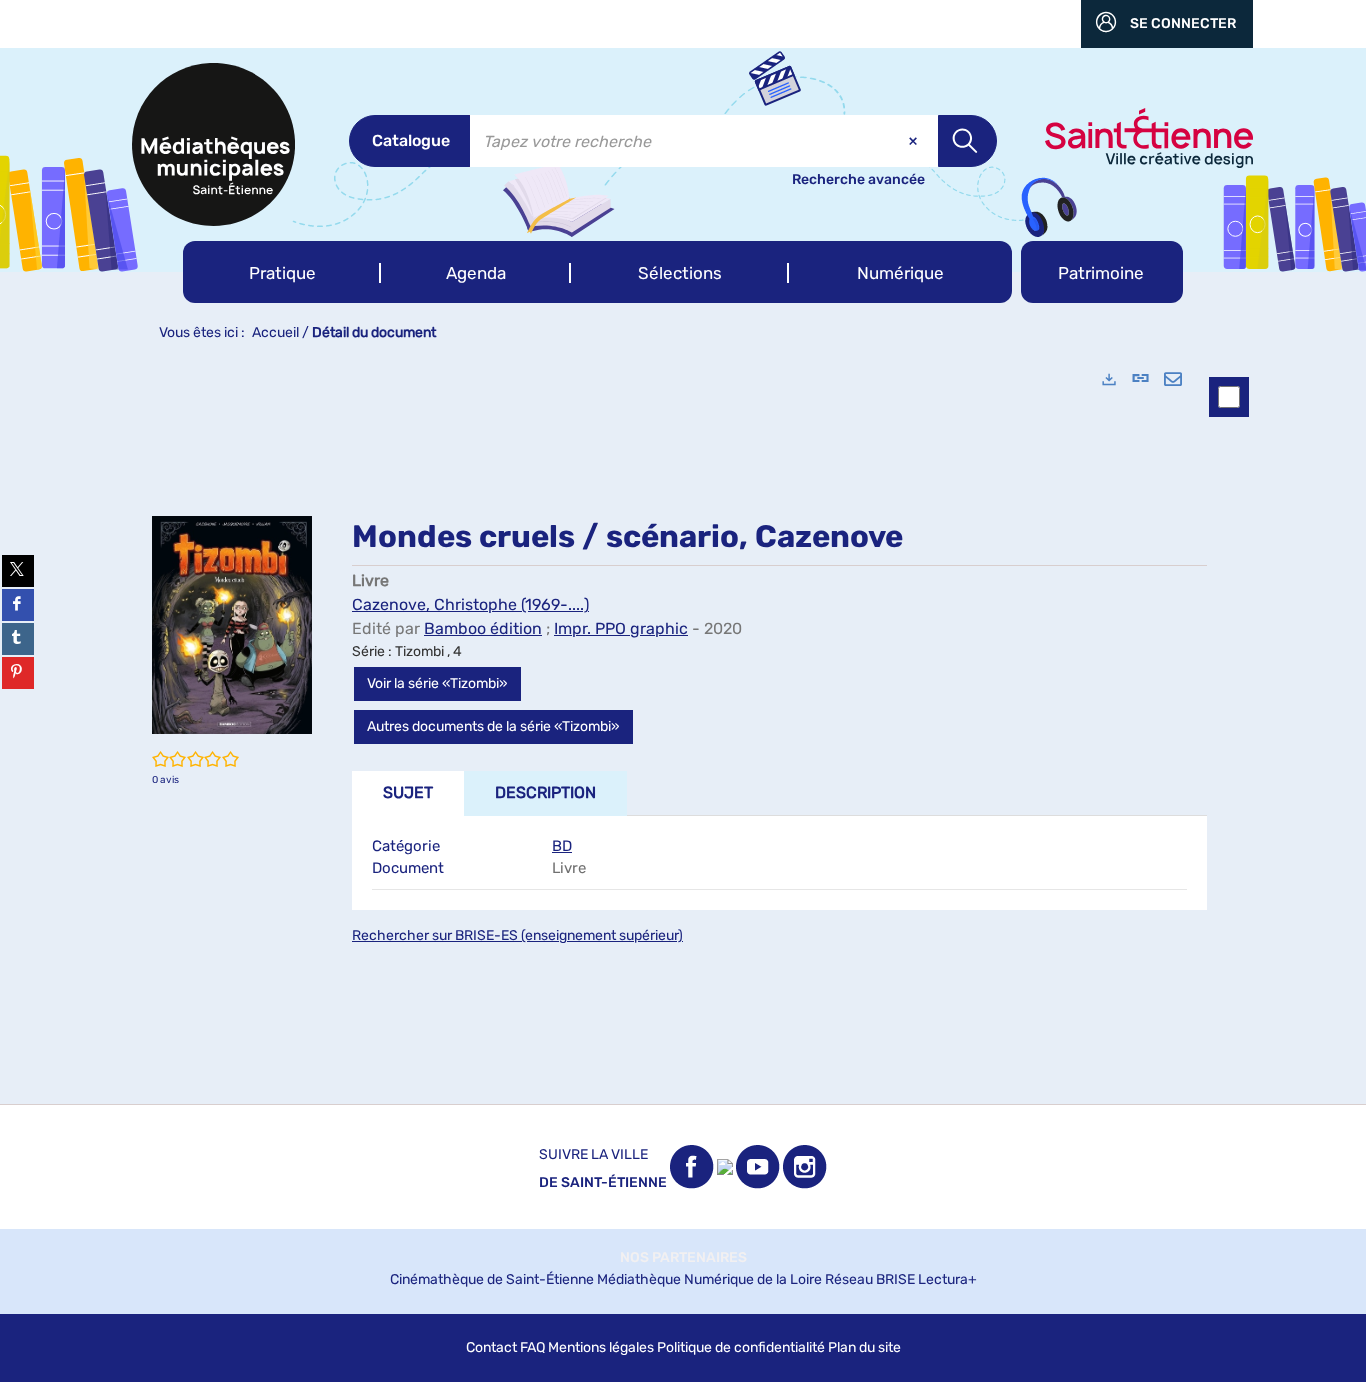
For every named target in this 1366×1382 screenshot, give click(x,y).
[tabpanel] (683, 728)
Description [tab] (545, 792)
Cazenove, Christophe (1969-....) (470, 604)
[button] (282, 272)
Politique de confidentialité (741, 1347)
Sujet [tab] (408, 792)
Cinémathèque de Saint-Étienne (492, 1279)
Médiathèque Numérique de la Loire (709, 1279)
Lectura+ (947, 1279)
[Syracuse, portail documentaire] (213, 144)
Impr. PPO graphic (621, 628)
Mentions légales (601, 1347)
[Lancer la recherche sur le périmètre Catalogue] (967, 141)
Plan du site (864, 1347)
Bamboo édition (483, 628)
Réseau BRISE (870, 1279)
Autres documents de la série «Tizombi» (493, 726)
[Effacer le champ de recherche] (915, 141)
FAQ (532, 1347)
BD (562, 846)
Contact (491, 1347)
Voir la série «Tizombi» (437, 683)
